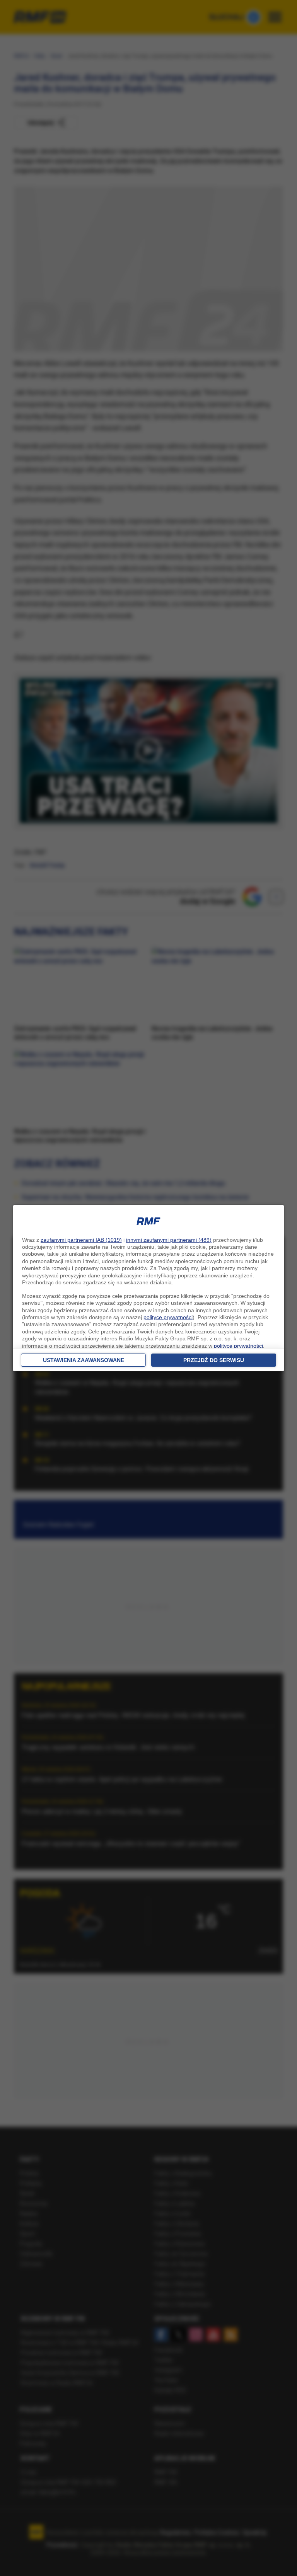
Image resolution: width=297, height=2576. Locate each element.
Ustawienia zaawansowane (84, 1360)
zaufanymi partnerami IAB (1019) (81, 1240)
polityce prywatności (168, 1317)
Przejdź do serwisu (214, 1360)
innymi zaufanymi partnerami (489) (169, 1240)
